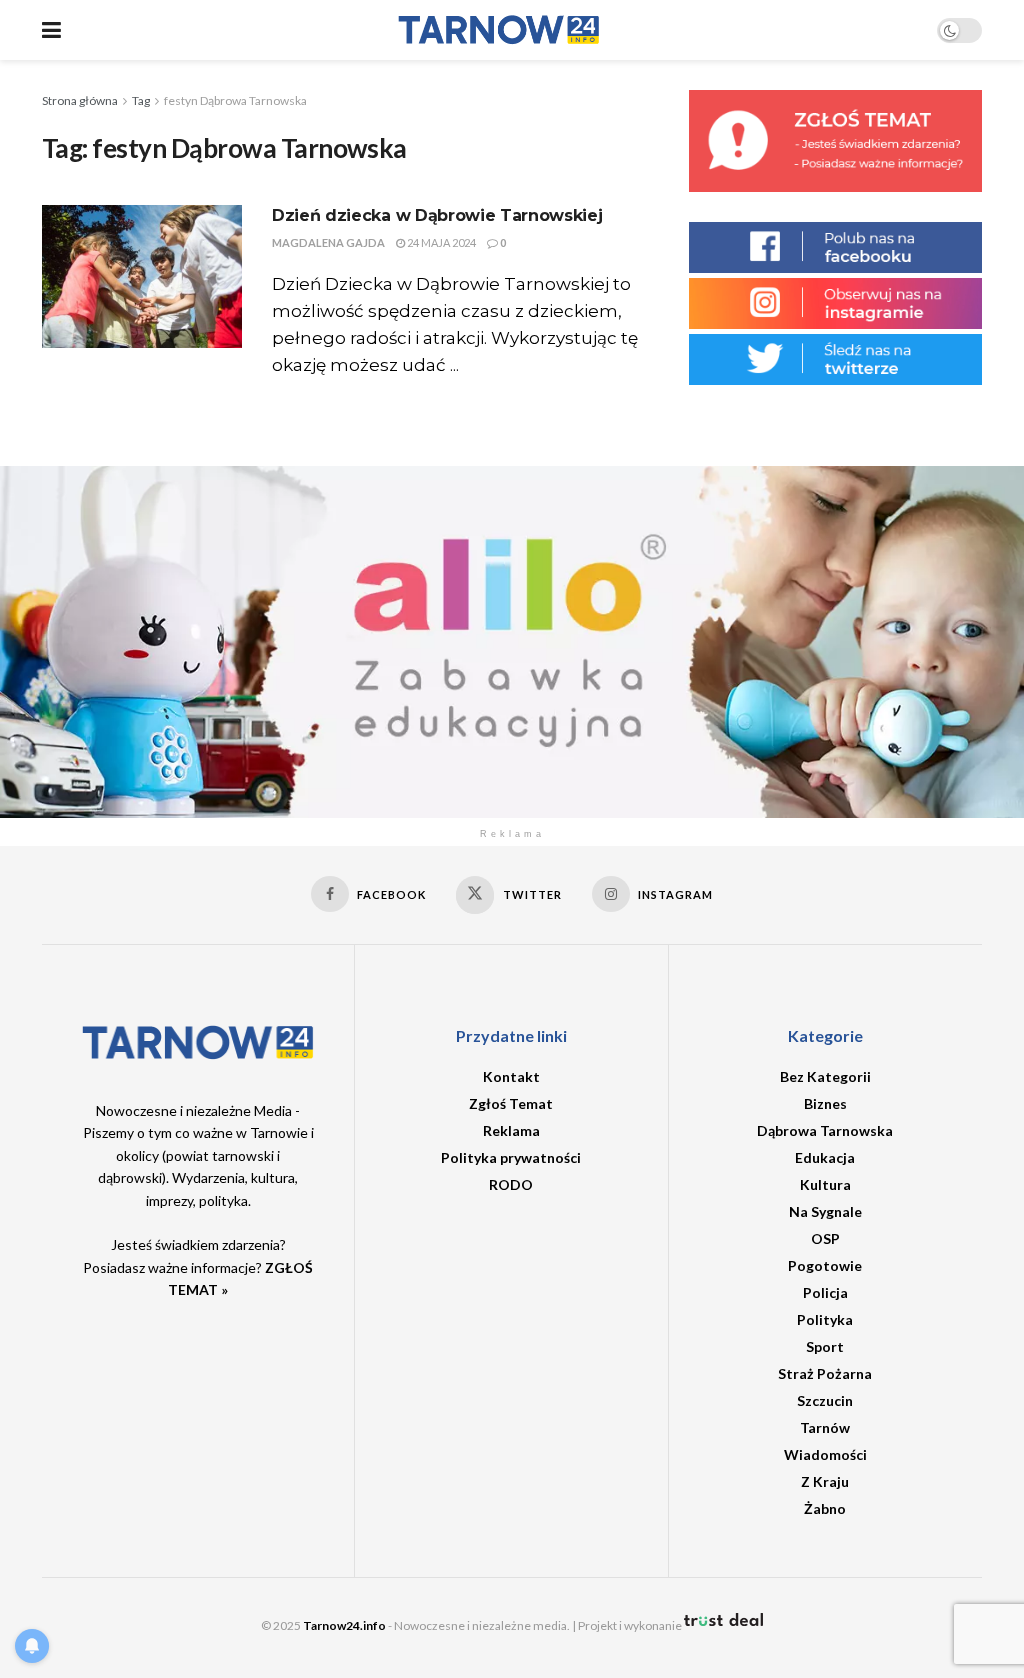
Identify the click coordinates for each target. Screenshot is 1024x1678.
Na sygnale (825, 1211)
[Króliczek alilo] (512, 639)
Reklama (511, 1130)
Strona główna (80, 100)
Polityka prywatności (511, 1157)
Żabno (825, 1508)
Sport (825, 1346)
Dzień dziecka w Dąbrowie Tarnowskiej (437, 215)
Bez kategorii (825, 1076)
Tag (141, 100)
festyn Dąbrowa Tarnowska (235, 100)
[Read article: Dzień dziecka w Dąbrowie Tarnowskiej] (142, 276)
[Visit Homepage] (499, 30)
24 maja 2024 (440, 242)
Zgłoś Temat (511, 1103)
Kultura (825, 1184)
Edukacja (825, 1157)
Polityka (825, 1319)
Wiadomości (825, 1454)
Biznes (825, 1103)
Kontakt (511, 1076)
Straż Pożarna (825, 1373)
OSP (825, 1238)
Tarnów (825, 1427)
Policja (825, 1292)
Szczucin (825, 1400)
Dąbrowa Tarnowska (825, 1130)
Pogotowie (825, 1265)
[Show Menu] (51, 30)
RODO (511, 1184)
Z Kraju (825, 1481)
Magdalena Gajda (328, 242)
